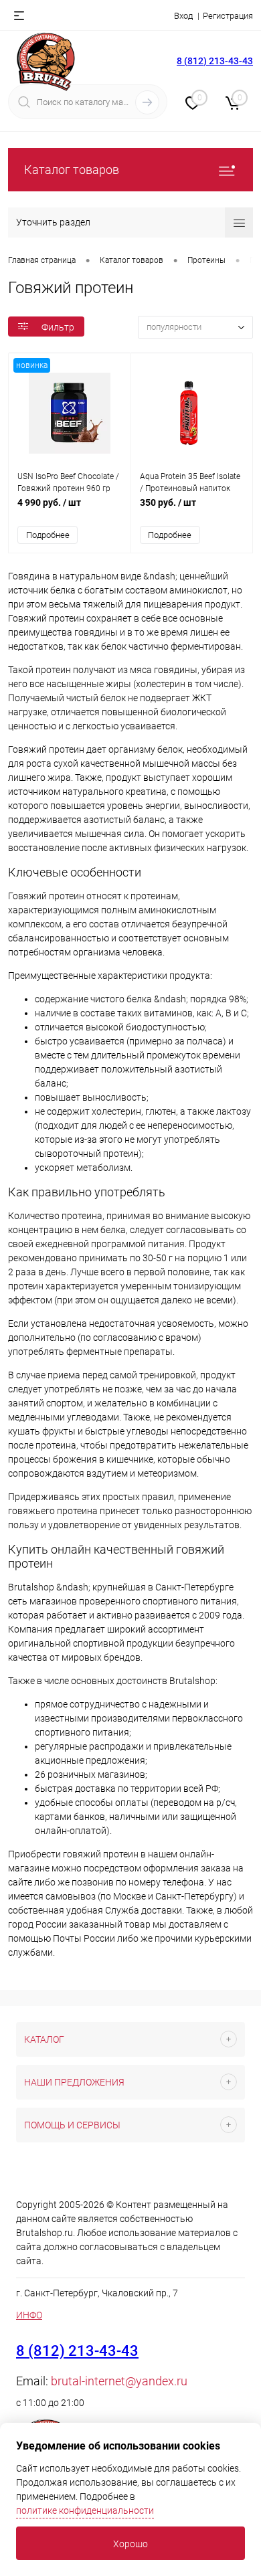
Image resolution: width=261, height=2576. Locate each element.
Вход (183, 16)
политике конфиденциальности (85, 2510)
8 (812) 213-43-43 (215, 61)
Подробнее (48, 535)
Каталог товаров (72, 170)
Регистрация (228, 16)
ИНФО (29, 2315)
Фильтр (58, 327)
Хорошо (130, 2544)
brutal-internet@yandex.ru (119, 2381)
